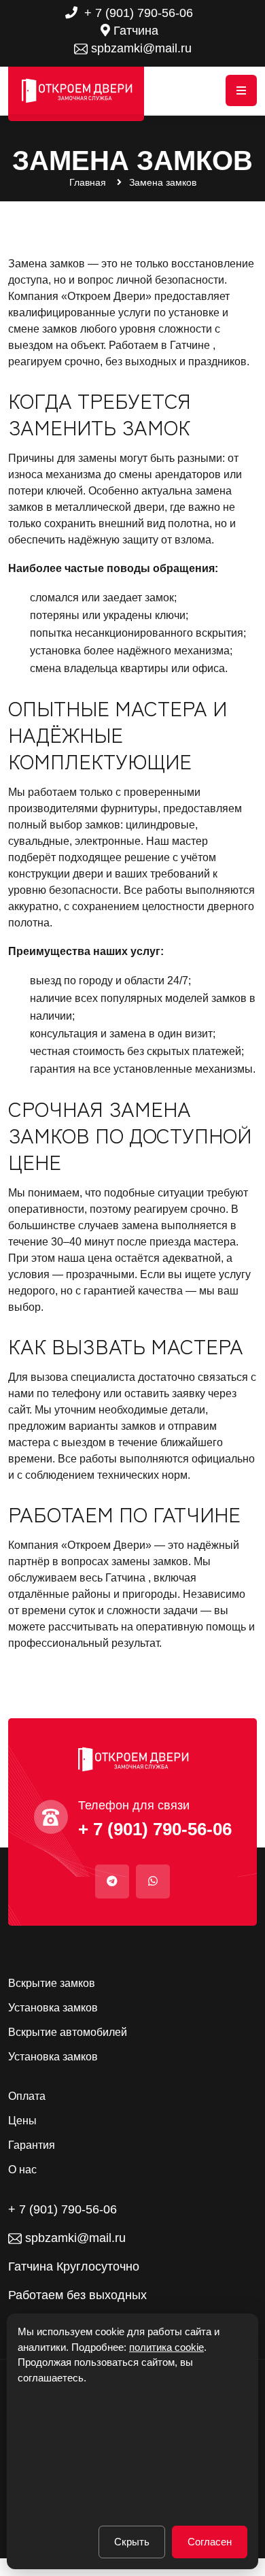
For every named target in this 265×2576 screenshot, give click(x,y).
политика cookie (166, 2347)
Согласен (210, 2542)
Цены (22, 2121)
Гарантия (32, 2145)
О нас (22, 2170)
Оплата (27, 2096)
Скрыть (132, 2542)
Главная (88, 182)
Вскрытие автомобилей (68, 2033)
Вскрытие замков (52, 1984)
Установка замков (53, 2008)
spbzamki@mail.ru (140, 48)
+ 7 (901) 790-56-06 (137, 13)
